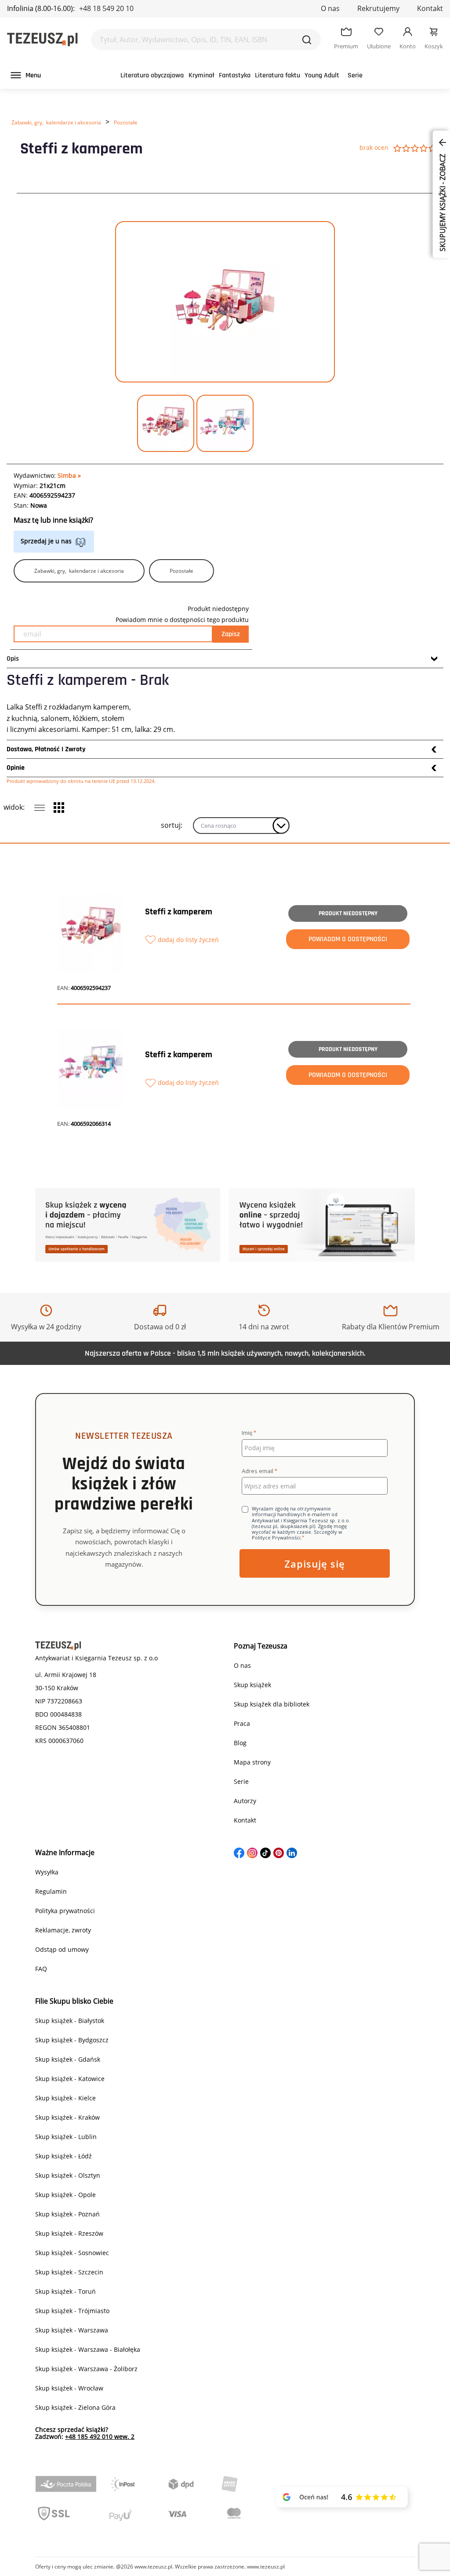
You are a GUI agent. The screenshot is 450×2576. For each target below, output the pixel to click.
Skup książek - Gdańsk (68, 2059)
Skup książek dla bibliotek (272, 1704)
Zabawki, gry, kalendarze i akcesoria (56, 122)
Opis (13, 659)
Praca (242, 1723)
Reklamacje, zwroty (63, 1930)
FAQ (41, 1969)
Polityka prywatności (65, 1911)
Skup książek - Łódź (64, 2156)
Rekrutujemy (378, 8)
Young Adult (322, 75)
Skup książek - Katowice (70, 2079)
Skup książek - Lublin (66, 2137)
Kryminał (201, 75)
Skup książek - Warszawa (72, 2330)
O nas (330, 8)
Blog (240, 1743)
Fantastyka (235, 75)
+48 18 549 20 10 (106, 8)
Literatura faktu (278, 75)
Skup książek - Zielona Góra (75, 2407)
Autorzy (245, 1801)
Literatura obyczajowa (152, 75)
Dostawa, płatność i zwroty (46, 749)
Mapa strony (252, 1762)
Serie (355, 75)
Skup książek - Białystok (70, 2021)
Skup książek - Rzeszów (69, 2233)
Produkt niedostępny (348, 913)
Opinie (16, 768)
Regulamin (51, 1891)
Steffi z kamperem (179, 912)
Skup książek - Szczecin (69, 2272)
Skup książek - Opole (65, 2195)
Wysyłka (47, 1872)
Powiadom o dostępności (348, 939)
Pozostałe (126, 122)
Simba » (69, 475)
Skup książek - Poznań (67, 2214)
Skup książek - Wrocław (69, 2388)
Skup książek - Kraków (67, 2117)
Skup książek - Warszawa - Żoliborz (86, 2369)
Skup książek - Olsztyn (68, 2175)
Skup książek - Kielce (65, 2098)
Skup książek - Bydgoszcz (72, 2040)
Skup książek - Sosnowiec (72, 2253)
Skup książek (252, 1685)
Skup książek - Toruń (65, 2291)
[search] (307, 40)
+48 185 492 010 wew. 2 (100, 2436)
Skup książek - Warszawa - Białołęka (88, 2349)
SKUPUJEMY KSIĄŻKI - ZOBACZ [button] (443, 202)
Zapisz (231, 634)
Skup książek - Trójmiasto (72, 2311)
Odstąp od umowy (62, 1949)
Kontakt (430, 8)
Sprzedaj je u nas (46, 541)
